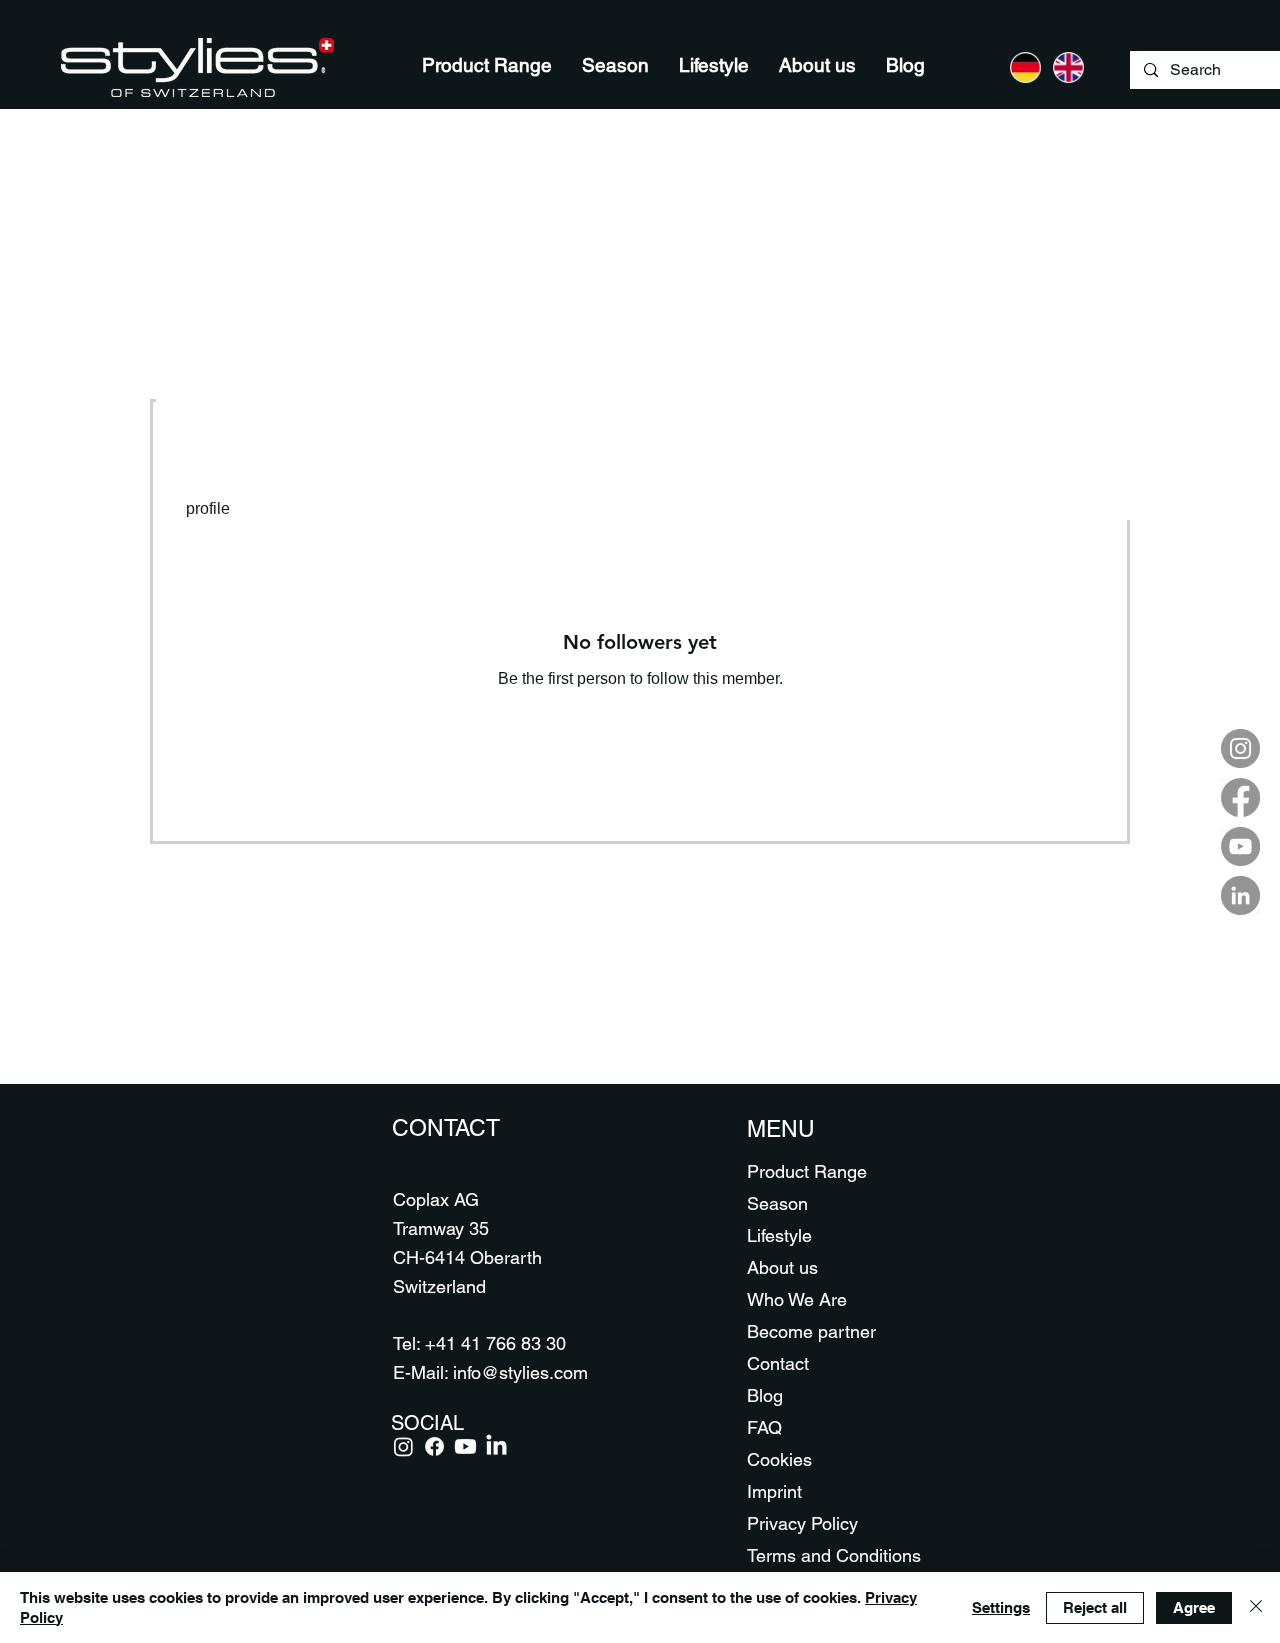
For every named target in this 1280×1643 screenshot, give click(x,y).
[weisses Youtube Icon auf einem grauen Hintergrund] (1240, 846)
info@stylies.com (520, 1372)
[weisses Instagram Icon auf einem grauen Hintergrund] (1240, 748)
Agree (1194, 1607)
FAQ (764, 1427)
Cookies (779, 1459)
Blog (765, 1395)
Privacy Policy (802, 1523)
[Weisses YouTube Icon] (465, 1446)
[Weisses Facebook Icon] (434, 1446)
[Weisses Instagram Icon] (403, 1446)
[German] (1025, 67)
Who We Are (797, 1299)
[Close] (1256, 1607)
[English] (1069, 67)
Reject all (1095, 1607)
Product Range (807, 1171)
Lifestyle (779, 1235)
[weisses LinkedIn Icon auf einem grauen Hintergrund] (1240, 895)
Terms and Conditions (819, 1555)
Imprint (774, 1491)
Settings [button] (1001, 1607)
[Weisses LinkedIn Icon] (496, 1446)
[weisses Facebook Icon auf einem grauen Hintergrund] (1240, 797)
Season (777, 1203)
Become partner (811, 1331)
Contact (778, 1363)
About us (782, 1267)
